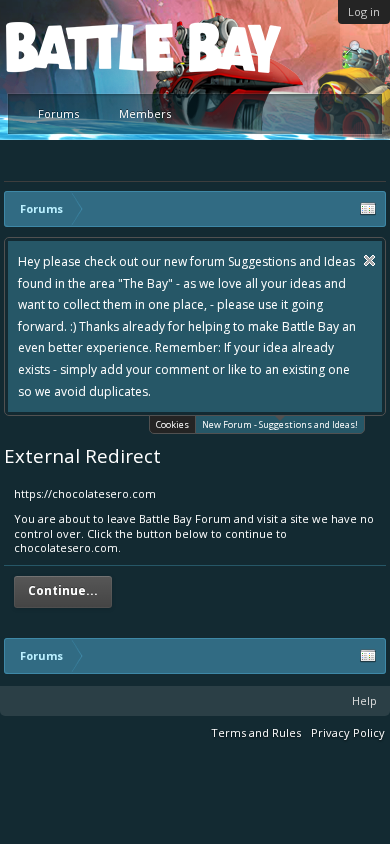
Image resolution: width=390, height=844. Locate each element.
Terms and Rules (256, 732)
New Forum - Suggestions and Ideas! (280, 424)
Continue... (63, 590)
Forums (58, 113)
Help (364, 700)
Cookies (172, 424)
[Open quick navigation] (368, 209)
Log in (364, 11)
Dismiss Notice (369, 260)
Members (145, 113)
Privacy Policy (348, 732)
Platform (79, 46)
